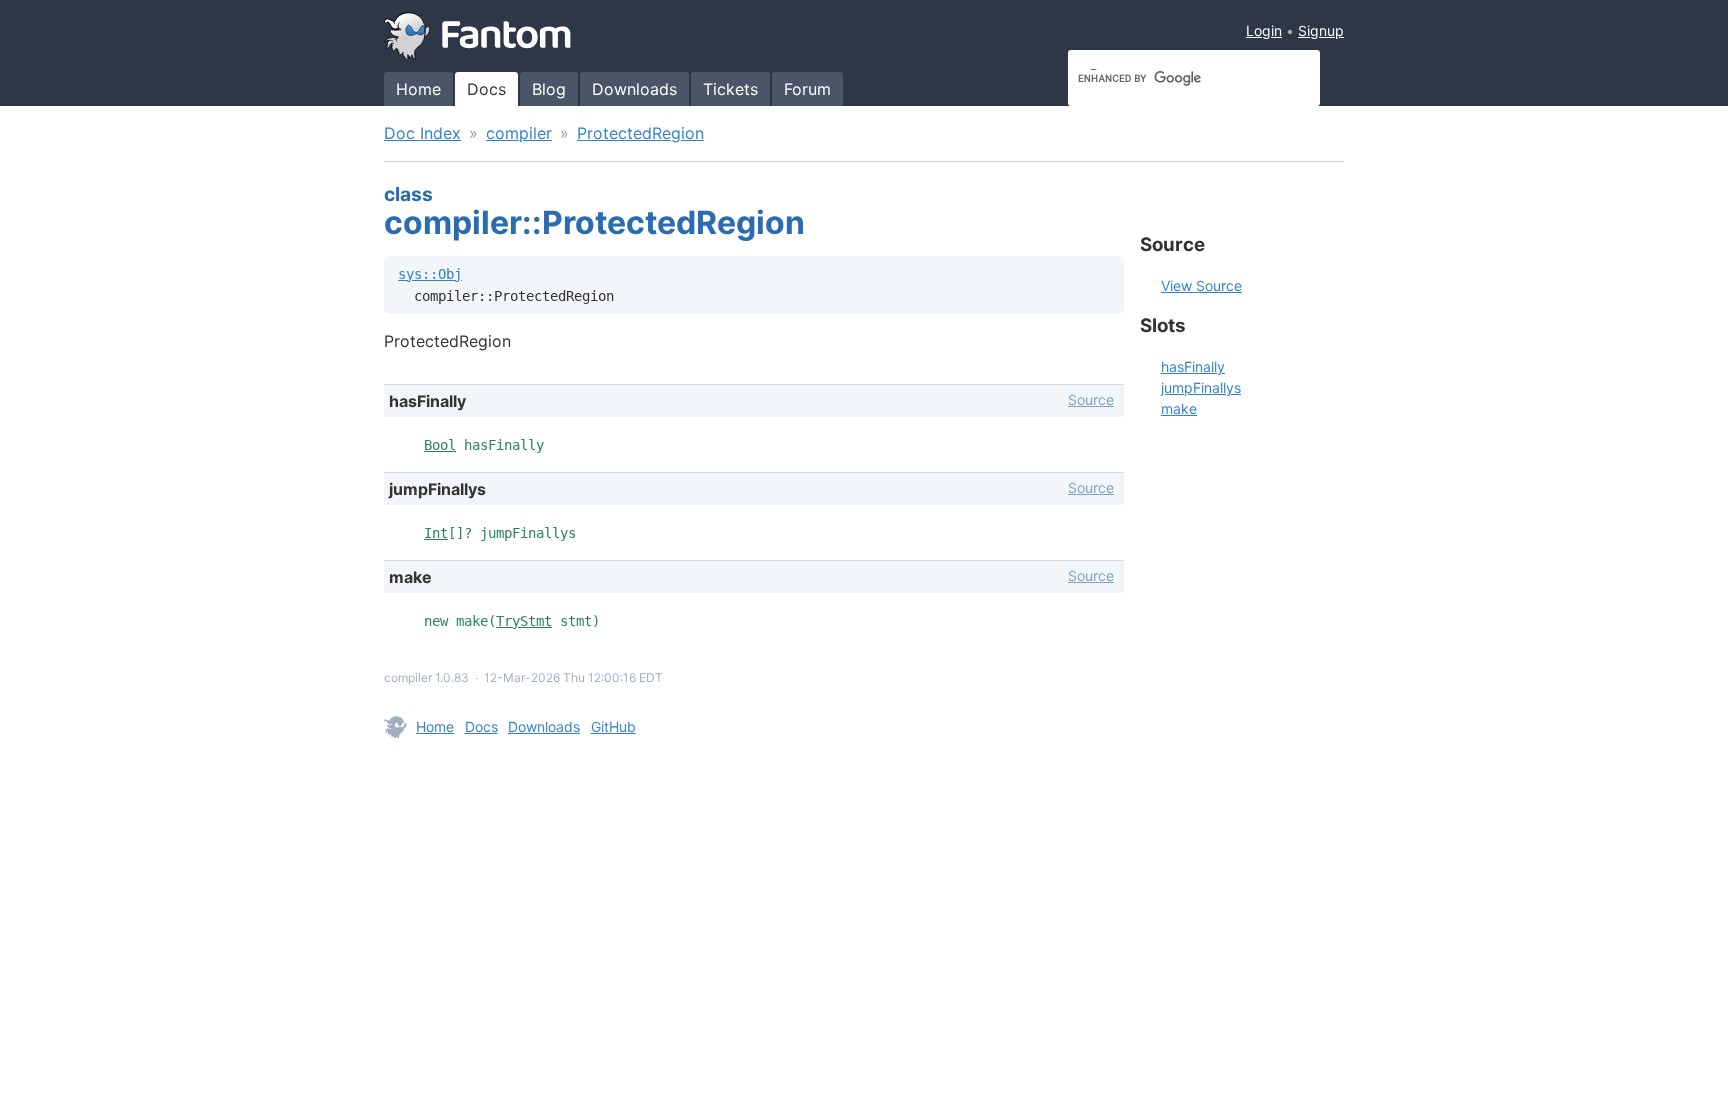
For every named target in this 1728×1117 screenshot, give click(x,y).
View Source (1201, 285)
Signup (1321, 30)
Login (1264, 30)
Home (418, 89)
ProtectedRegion (640, 133)
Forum (807, 89)
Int (436, 533)
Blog (549, 89)
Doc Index (422, 133)
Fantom (478, 36)
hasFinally (1193, 366)
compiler (519, 133)
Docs (486, 89)
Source (1091, 399)
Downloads (634, 89)
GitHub (613, 726)
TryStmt (524, 621)
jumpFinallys (1201, 387)
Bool (440, 445)
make (1179, 408)
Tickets (730, 89)
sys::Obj (430, 274)
